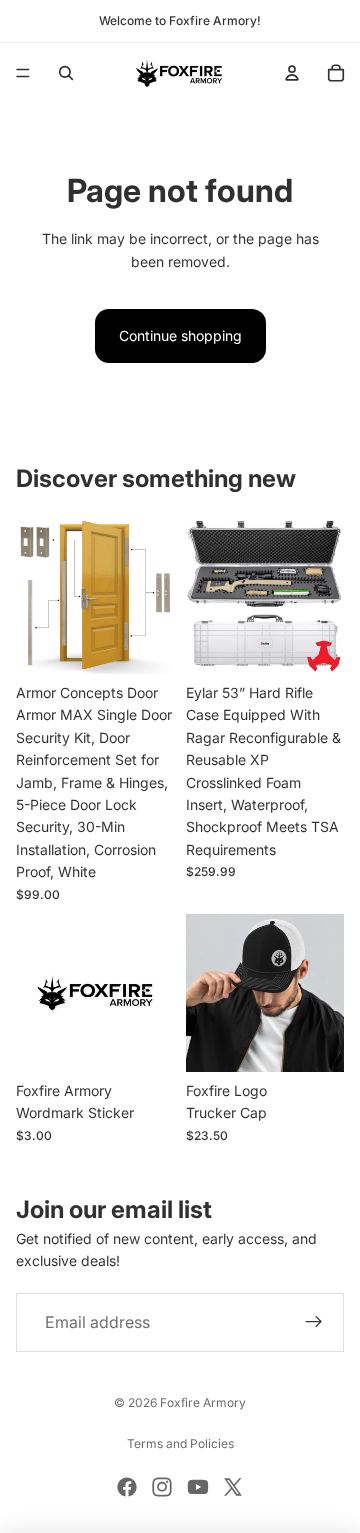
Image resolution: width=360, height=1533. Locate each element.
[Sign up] (314, 1323)
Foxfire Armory (203, 1402)
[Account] (292, 73)
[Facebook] (127, 1487)
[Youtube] (198, 1487)
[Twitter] (233, 1487)
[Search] (66, 73)
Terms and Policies (180, 1443)
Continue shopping (180, 335)
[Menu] (23, 73)
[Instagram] (162, 1487)
